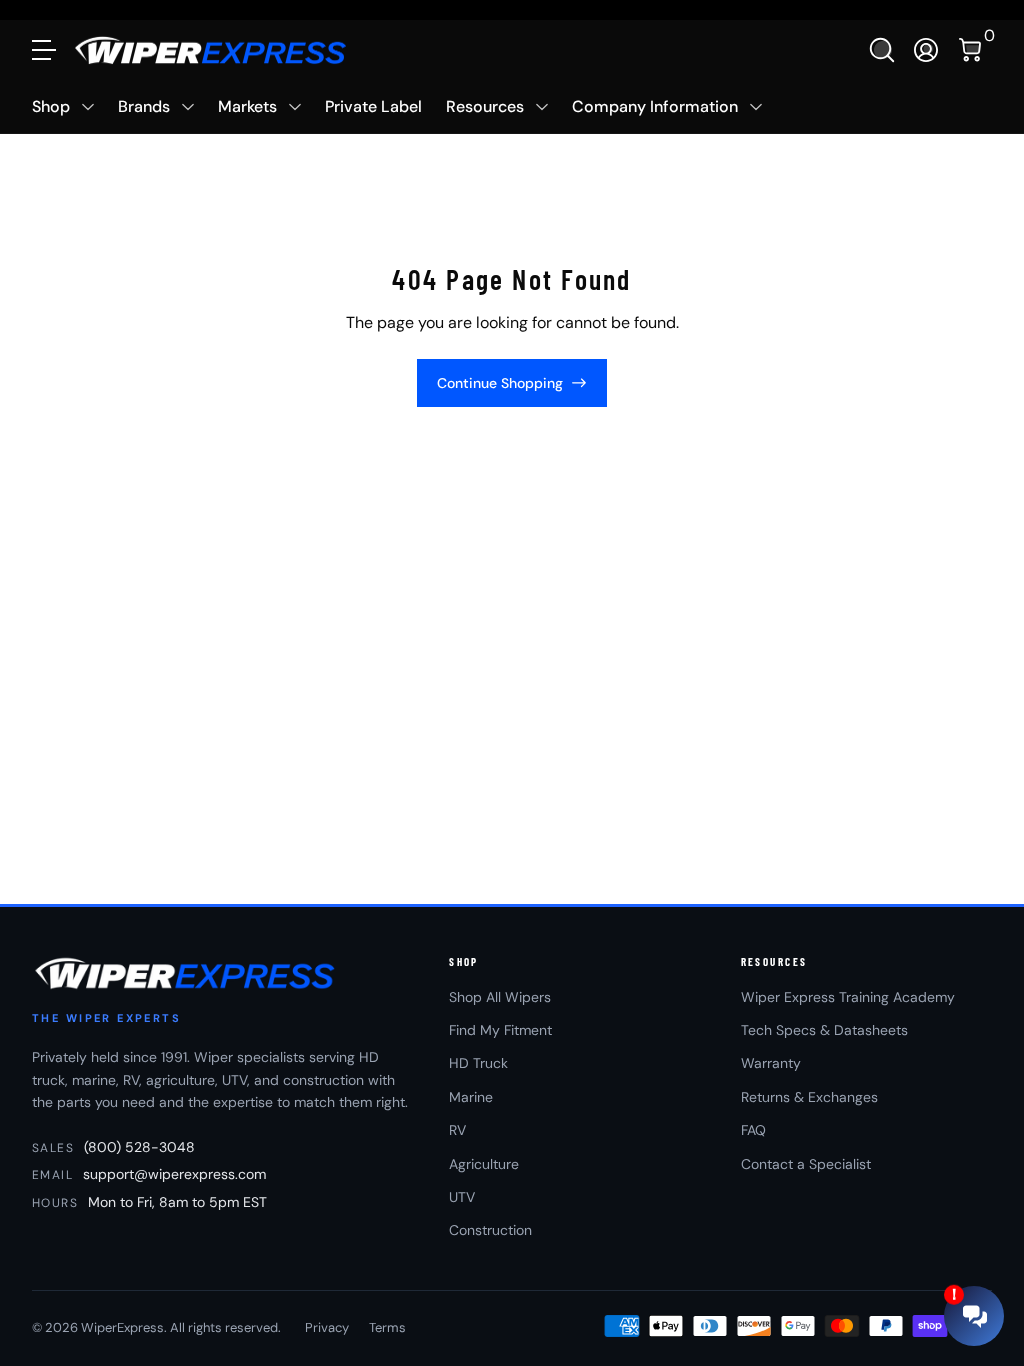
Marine (471, 1097)
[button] (882, 50)
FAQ (753, 1130)
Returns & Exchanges (809, 1097)
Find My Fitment (500, 1030)
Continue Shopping (500, 383)
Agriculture (484, 1164)
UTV (462, 1197)
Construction (490, 1230)
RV (457, 1130)
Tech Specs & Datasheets (824, 1030)
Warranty (771, 1063)
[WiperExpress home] (186, 973)
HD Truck (478, 1063)
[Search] (882, 50)
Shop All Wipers (500, 997)
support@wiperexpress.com (174, 1174)
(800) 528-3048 (139, 1147)
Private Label (373, 106)
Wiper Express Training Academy (848, 997)
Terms (387, 1327)
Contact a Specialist (806, 1164)
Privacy (327, 1327)
